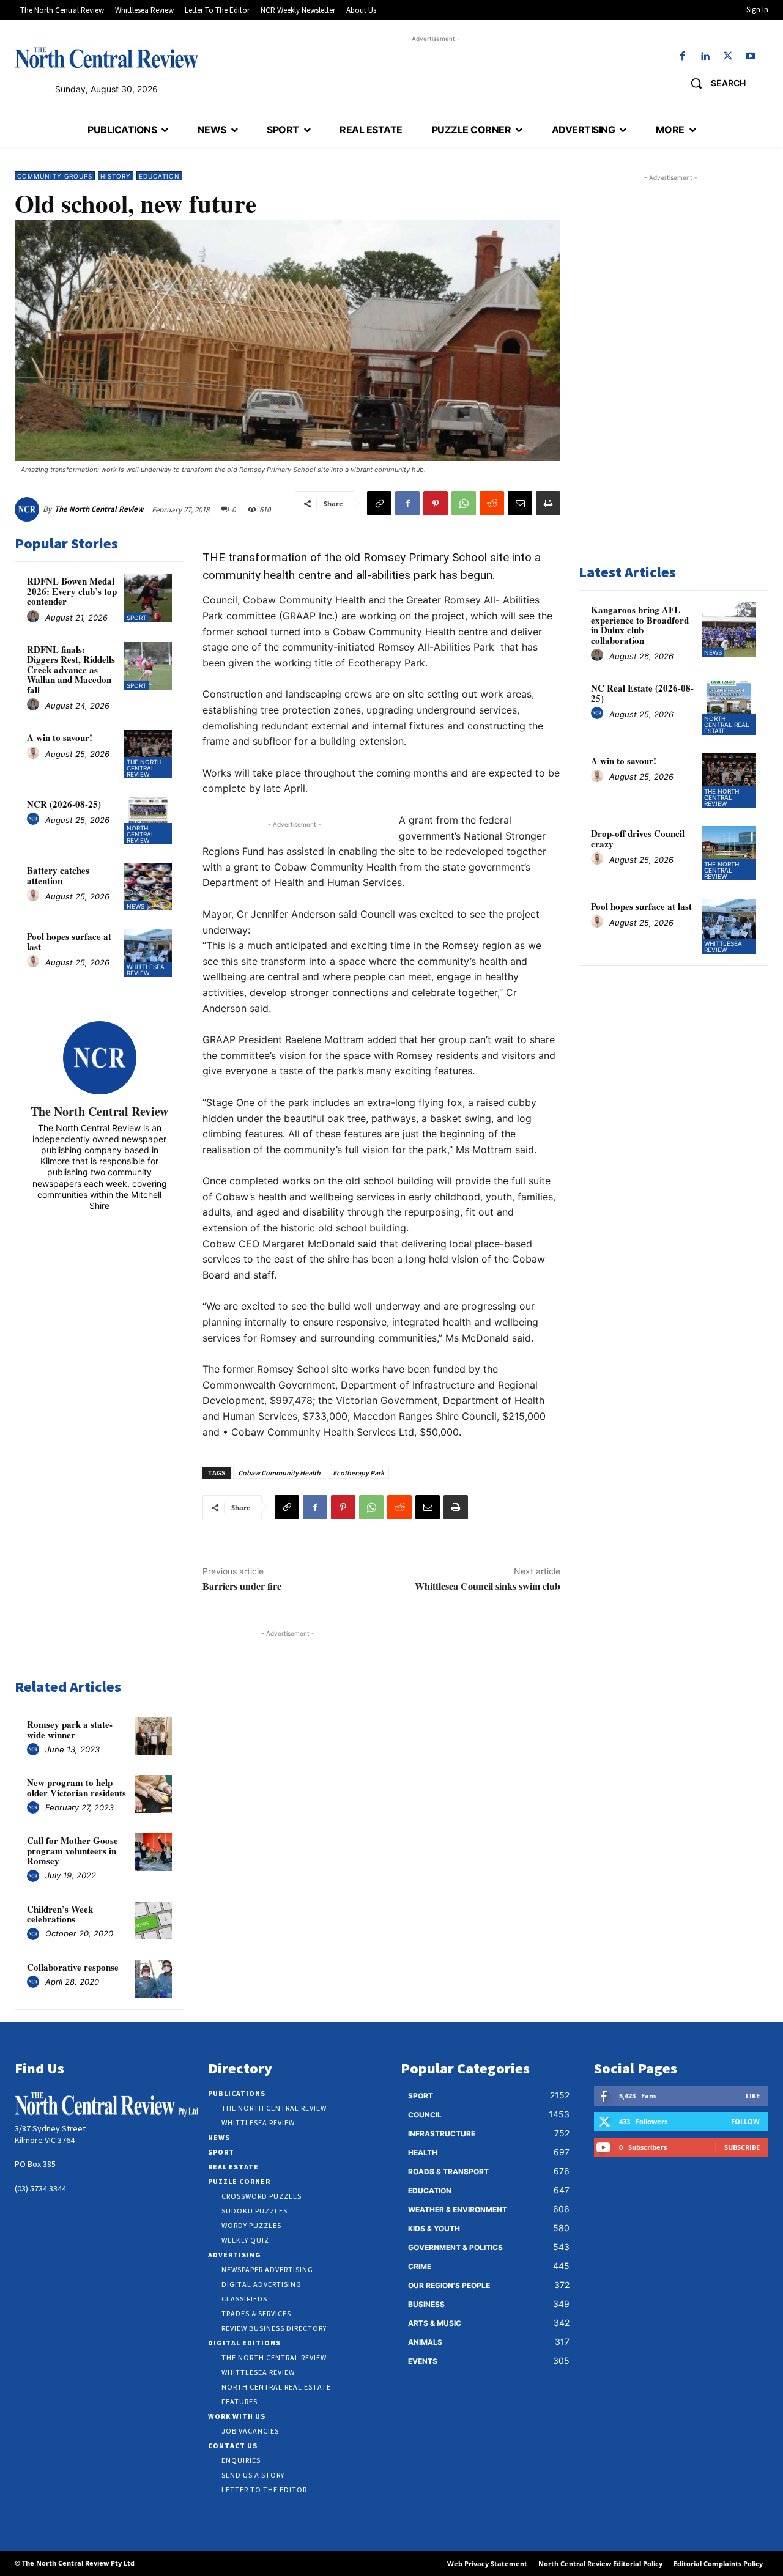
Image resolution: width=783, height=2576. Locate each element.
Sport (136, 618)
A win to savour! (60, 737)
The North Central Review (99, 509)
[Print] (548, 503)
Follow (745, 2121)
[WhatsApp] (464, 503)
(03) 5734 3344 (40, 2188)
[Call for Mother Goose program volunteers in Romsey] (154, 1852)
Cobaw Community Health (279, 1473)
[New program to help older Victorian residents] (154, 1794)
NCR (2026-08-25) (64, 804)
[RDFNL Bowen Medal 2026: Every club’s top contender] (148, 597)
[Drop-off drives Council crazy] (729, 853)
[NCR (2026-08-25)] (148, 821)
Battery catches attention (58, 875)
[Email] (520, 503)
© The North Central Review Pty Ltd (75, 2563)
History (116, 176)
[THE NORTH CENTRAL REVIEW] (106, 57)
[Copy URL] (379, 503)
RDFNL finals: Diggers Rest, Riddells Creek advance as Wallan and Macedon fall (71, 670)
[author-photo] (35, 617)
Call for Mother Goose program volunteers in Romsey (72, 1851)
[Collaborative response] (154, 1979)
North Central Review (141, 834)
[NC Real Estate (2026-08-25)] (729, 708)
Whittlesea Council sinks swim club (488, 1586)
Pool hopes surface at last (69, 941)
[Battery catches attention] (148, 887)
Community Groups (55, 176)
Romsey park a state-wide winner (70, 1729)
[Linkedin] (705, 57)
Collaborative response (73, 1967)
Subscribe (742, 2147)
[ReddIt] (492, 503)
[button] (714, 83)
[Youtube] (751, 57)
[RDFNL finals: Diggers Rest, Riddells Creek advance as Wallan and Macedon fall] (148, 666)
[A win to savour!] (148, 754)
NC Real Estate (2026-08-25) (642, 693)
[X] (728, 57)
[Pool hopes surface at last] (148, 953)
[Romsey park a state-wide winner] (154, 1736)
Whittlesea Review (146, 970)
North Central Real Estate (727, 725)
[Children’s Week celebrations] (154, 1921)
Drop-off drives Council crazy (638, 839)
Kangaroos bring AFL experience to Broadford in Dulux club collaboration (640, 625)
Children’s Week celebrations (60, 1914)
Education (159, 176)
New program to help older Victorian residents (76, 1788)
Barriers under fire (242, 1586)
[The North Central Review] (29, 509)
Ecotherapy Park (358, 1473)
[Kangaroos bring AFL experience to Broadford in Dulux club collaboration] (729, 629)
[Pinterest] (436, 503)
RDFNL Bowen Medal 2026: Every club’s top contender (72, 591)
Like (753, 2096)
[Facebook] (682, 57)
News (135, 906)
